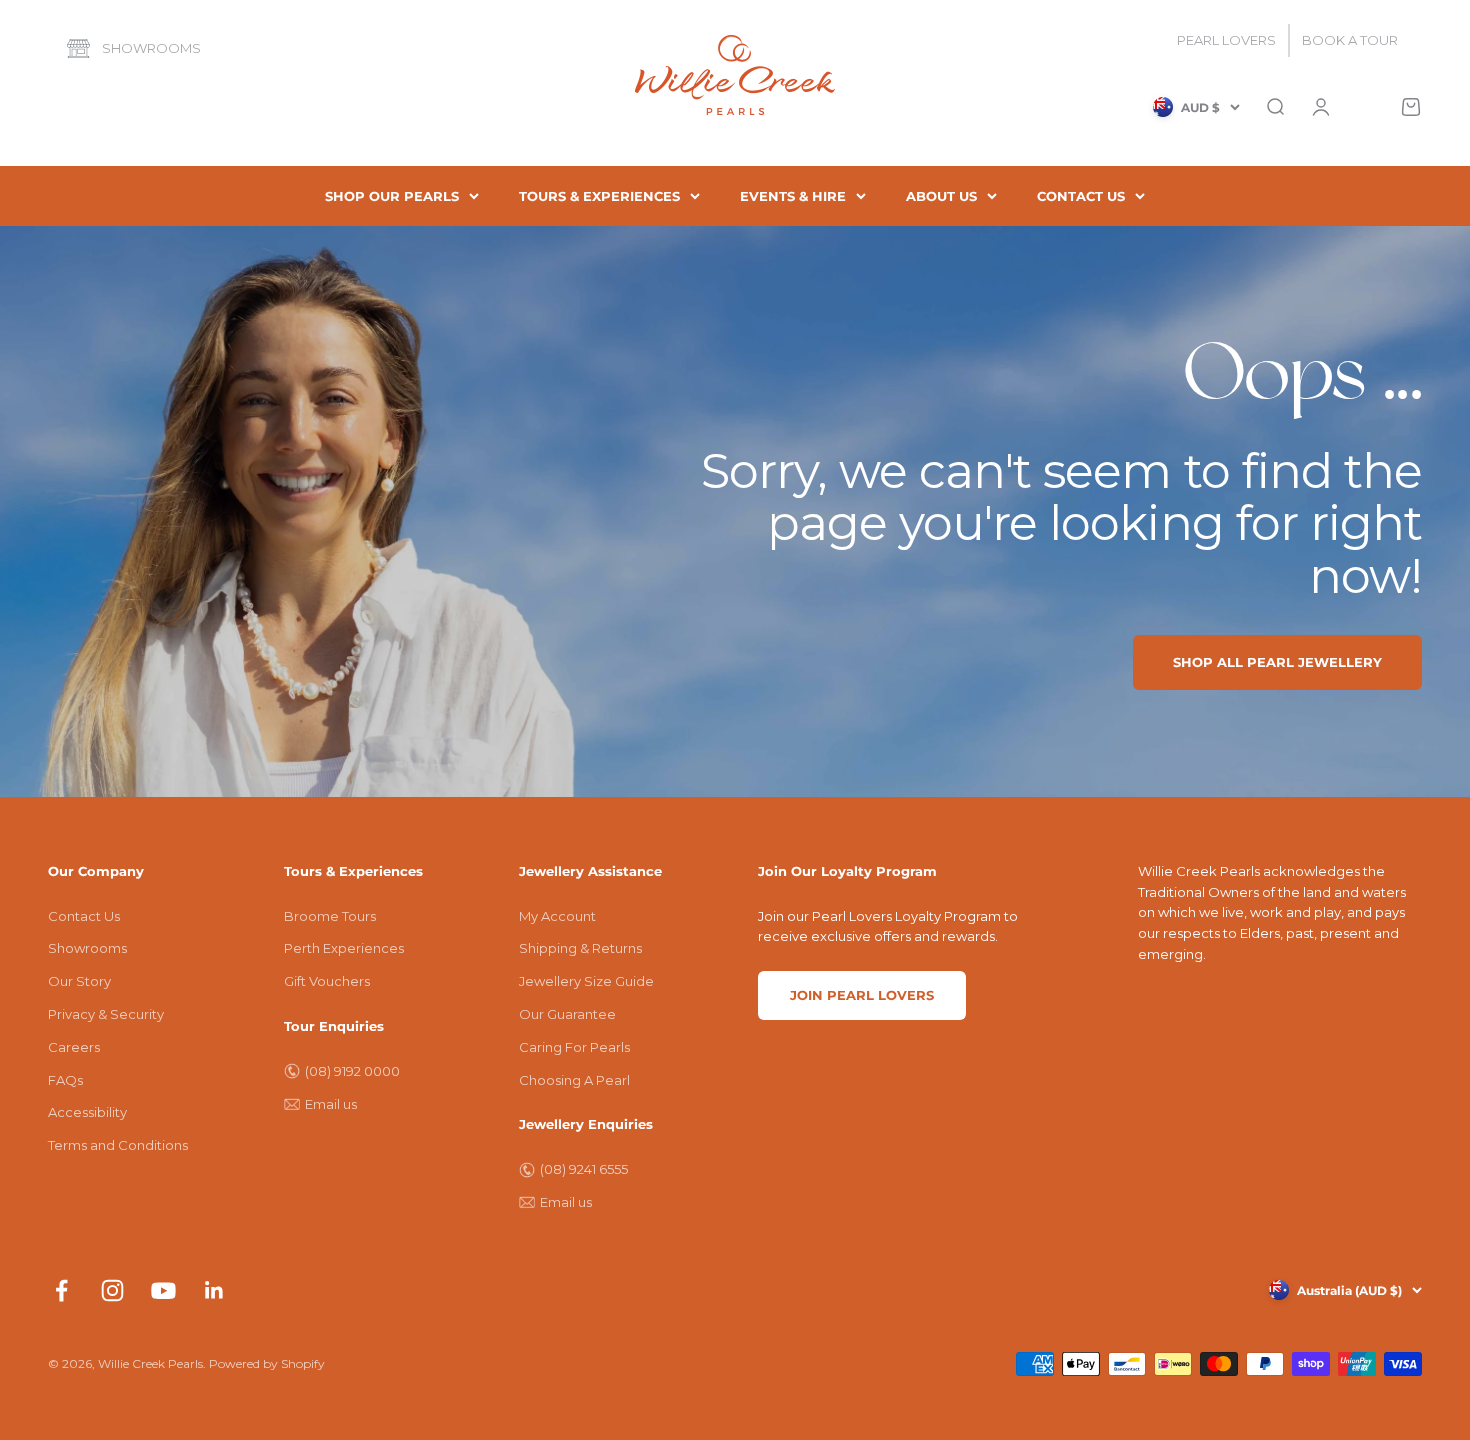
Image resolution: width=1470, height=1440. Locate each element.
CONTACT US (1081, 196)
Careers (74, 1047)
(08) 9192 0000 (352, 1071)
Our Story (79, 981)
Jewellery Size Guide (586, 981)
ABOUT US (941, 196)
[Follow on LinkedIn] (214, 1290)
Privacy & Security (106, 1014)
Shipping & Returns (580, 948)
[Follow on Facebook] (61, 1290)
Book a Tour (1350, 40)
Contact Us (84, 916)
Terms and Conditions (118, 1145)
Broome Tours (330, 916)
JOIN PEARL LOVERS (862, 995)
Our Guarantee (567, 1014)
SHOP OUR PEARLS (392, 196)
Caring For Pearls (574, 1047)
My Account (557, 916)
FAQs (65, 1080)
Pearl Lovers (1226, 40)
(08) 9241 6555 (584, 1169)
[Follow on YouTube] (163, 1290)
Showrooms (151, 48)
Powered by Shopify (267, 1363)
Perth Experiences (344, 948)
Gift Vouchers (327, 981)
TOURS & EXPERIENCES (599, 196)
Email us (331, 1104)
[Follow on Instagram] (112, 1290)
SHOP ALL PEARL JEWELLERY (1277, 662)
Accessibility (87, 1112)
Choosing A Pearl (574, 1080)
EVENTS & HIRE (793, 196)
